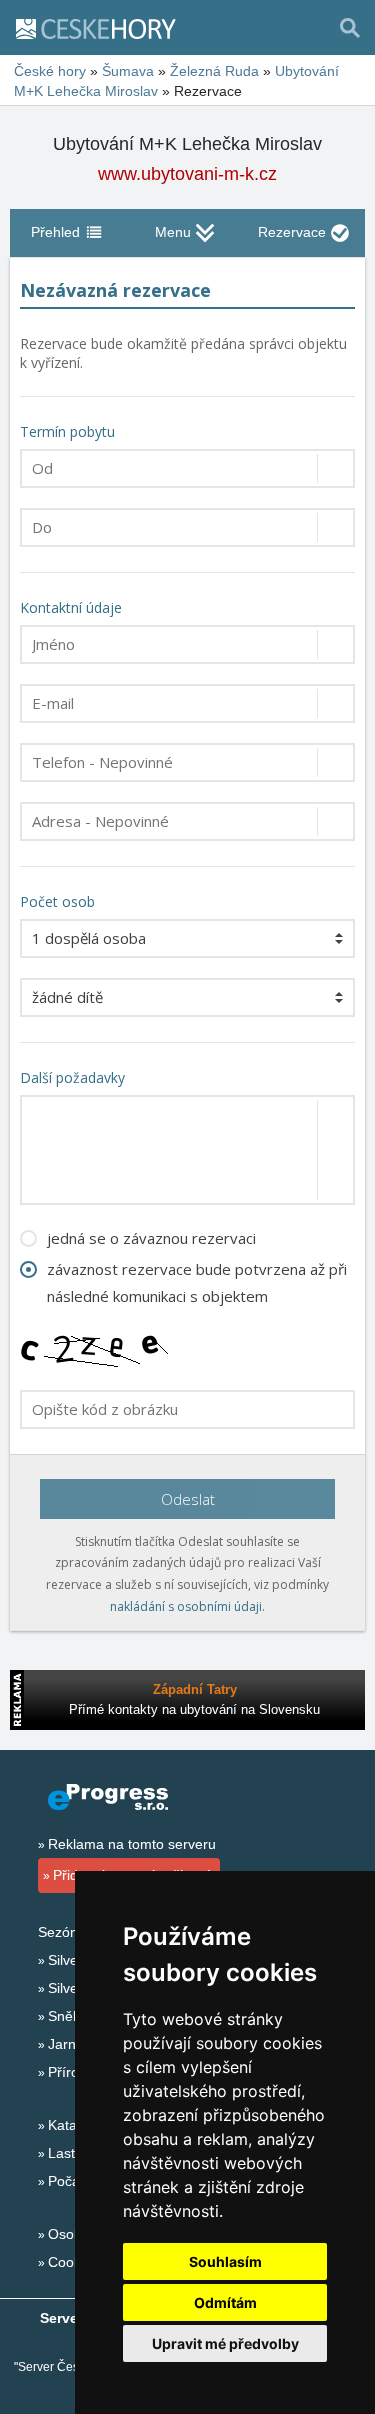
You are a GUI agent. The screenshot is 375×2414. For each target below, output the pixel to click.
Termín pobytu (67, 431)
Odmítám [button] (225, 2302)
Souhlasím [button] (225, 2261)
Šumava (128, 71)
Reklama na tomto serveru (132, 1844)
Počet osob (57, 901)
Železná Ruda (214, 71)
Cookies (73, 2262)
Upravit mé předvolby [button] (225, 2343)
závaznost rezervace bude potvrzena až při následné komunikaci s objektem (197, 1282)
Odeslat (188, 1499)
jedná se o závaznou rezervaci (151, 1238)
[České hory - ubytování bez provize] (104, 28)
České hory (50, 71)
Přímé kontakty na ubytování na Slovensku (194, 1709)
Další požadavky (72, 1077)
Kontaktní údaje (71, 607)
